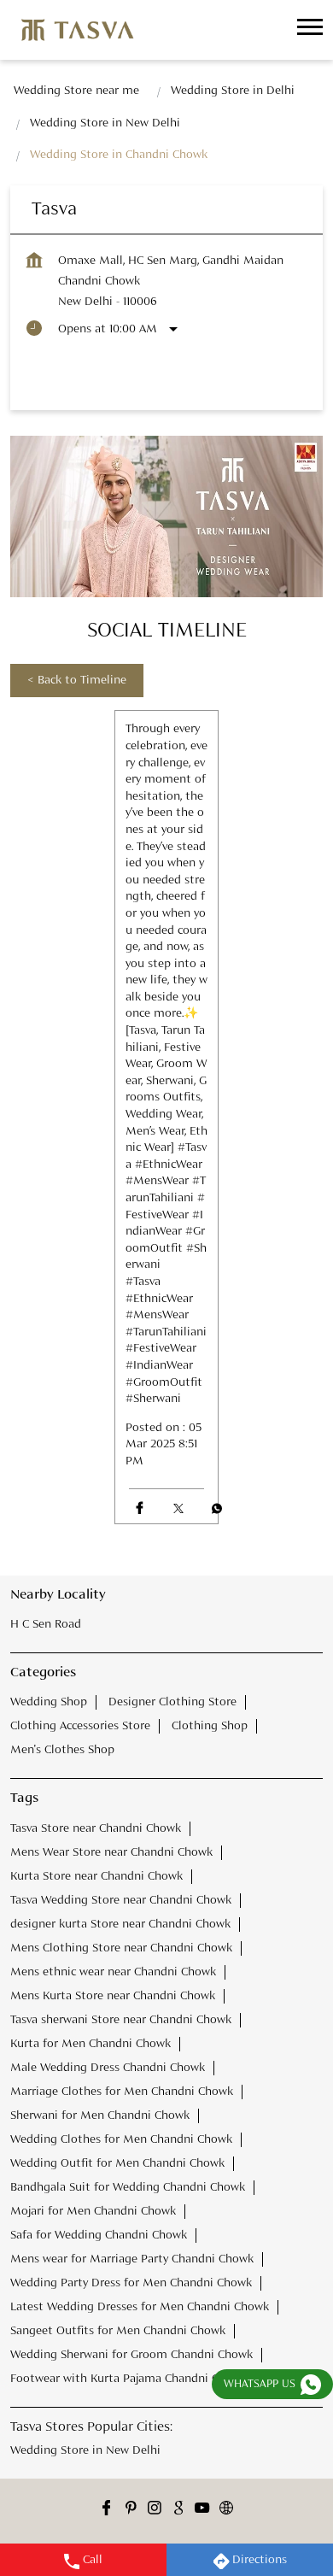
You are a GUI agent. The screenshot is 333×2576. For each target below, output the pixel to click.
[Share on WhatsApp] (216, 1508)
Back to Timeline (77, 680)
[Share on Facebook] (140, 1508)
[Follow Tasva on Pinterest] (131, 2510)
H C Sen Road (46, 1624)
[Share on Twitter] (178, 1508)
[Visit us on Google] (178, 2510)
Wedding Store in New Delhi (85, 2450)
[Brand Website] (226, 2510)
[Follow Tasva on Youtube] (202, 2510)
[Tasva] (78, 30)
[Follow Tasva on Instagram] (155, 2510)
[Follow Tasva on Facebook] (107, 2510)
